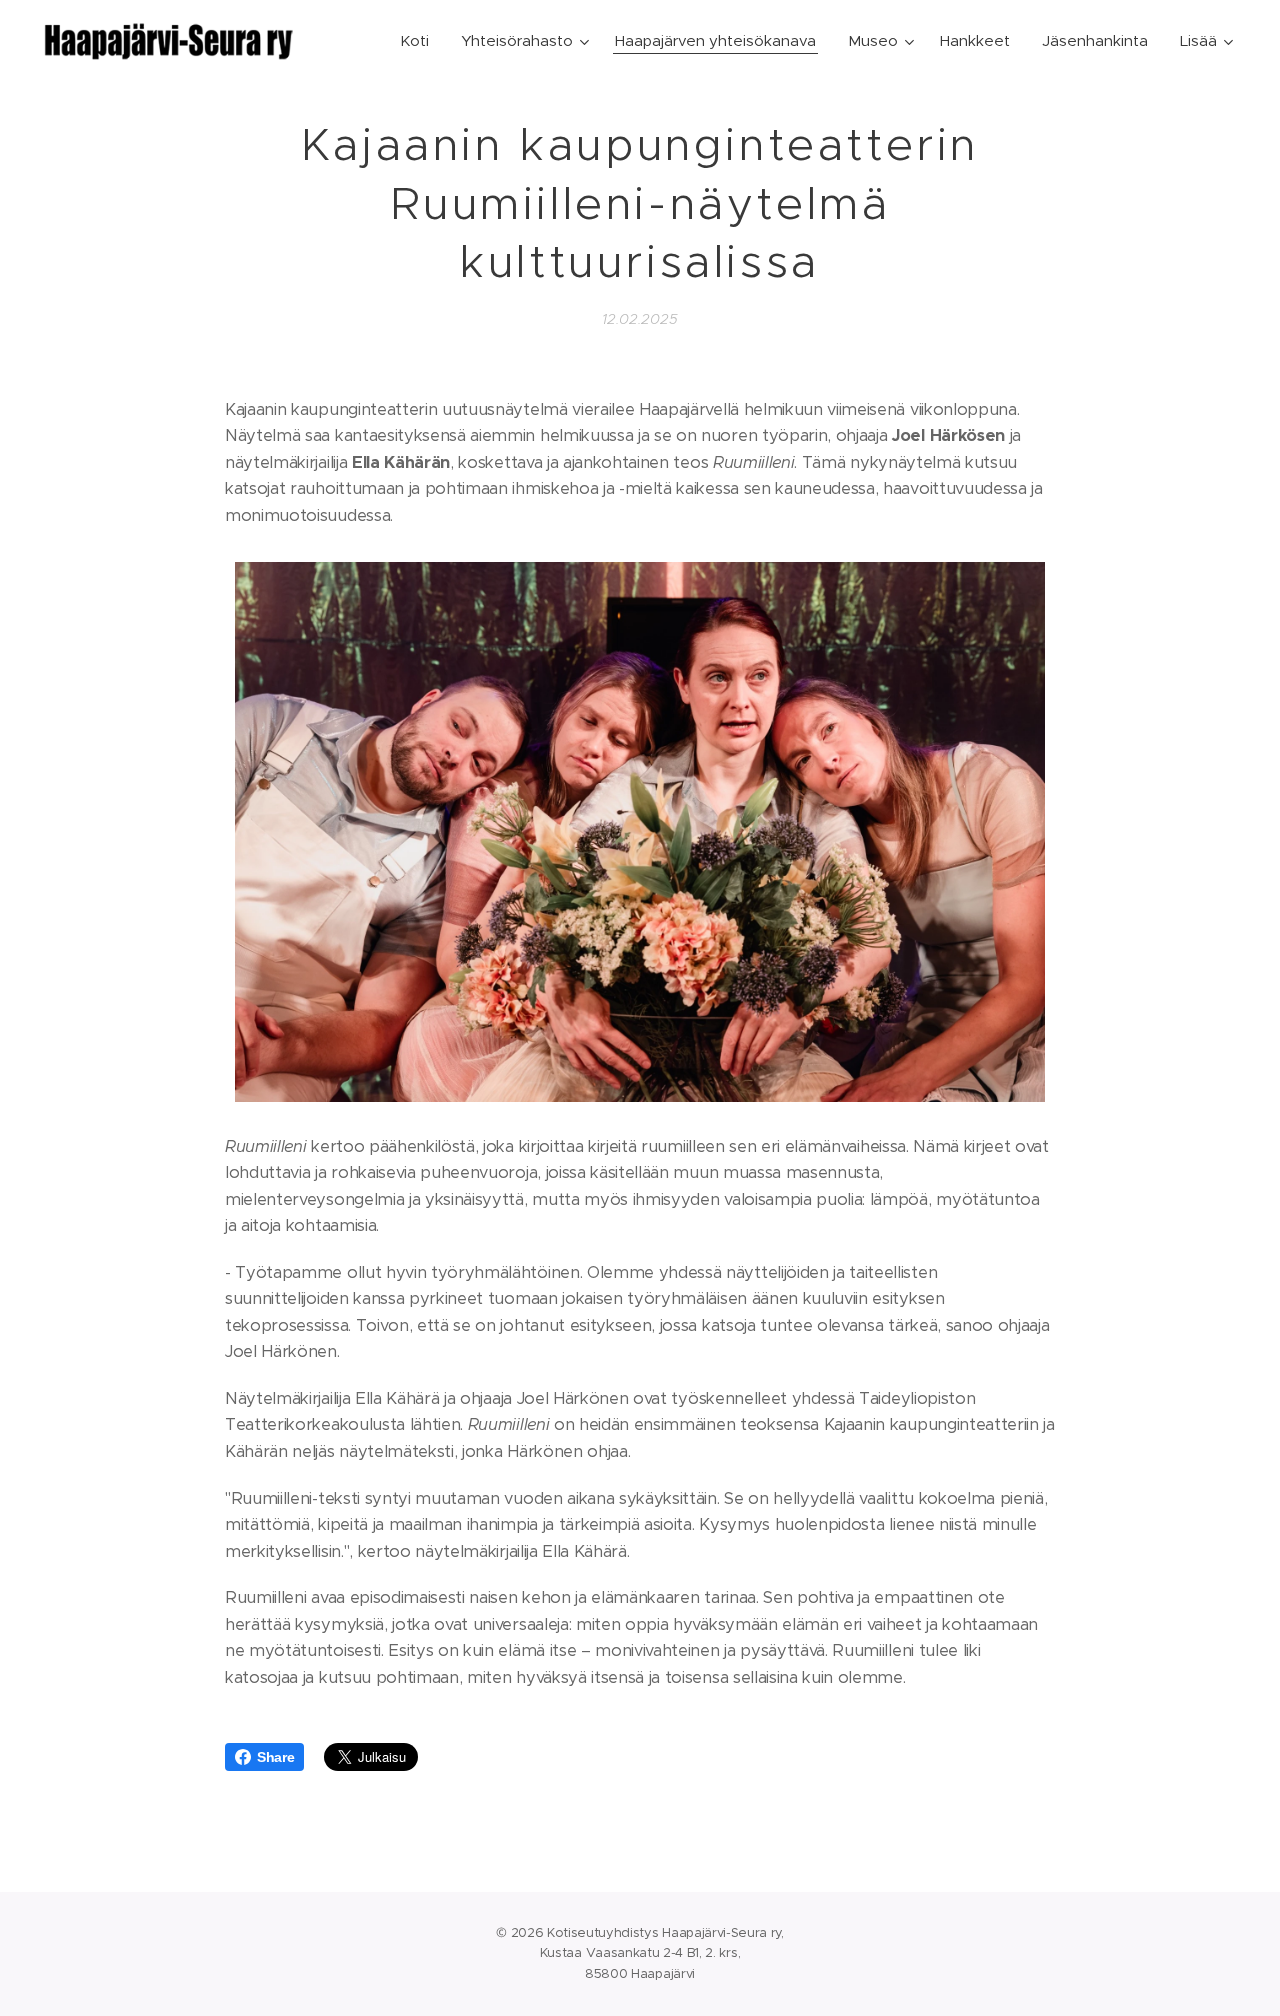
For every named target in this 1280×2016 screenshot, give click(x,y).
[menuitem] (420, 41)
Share (275, 1757)
